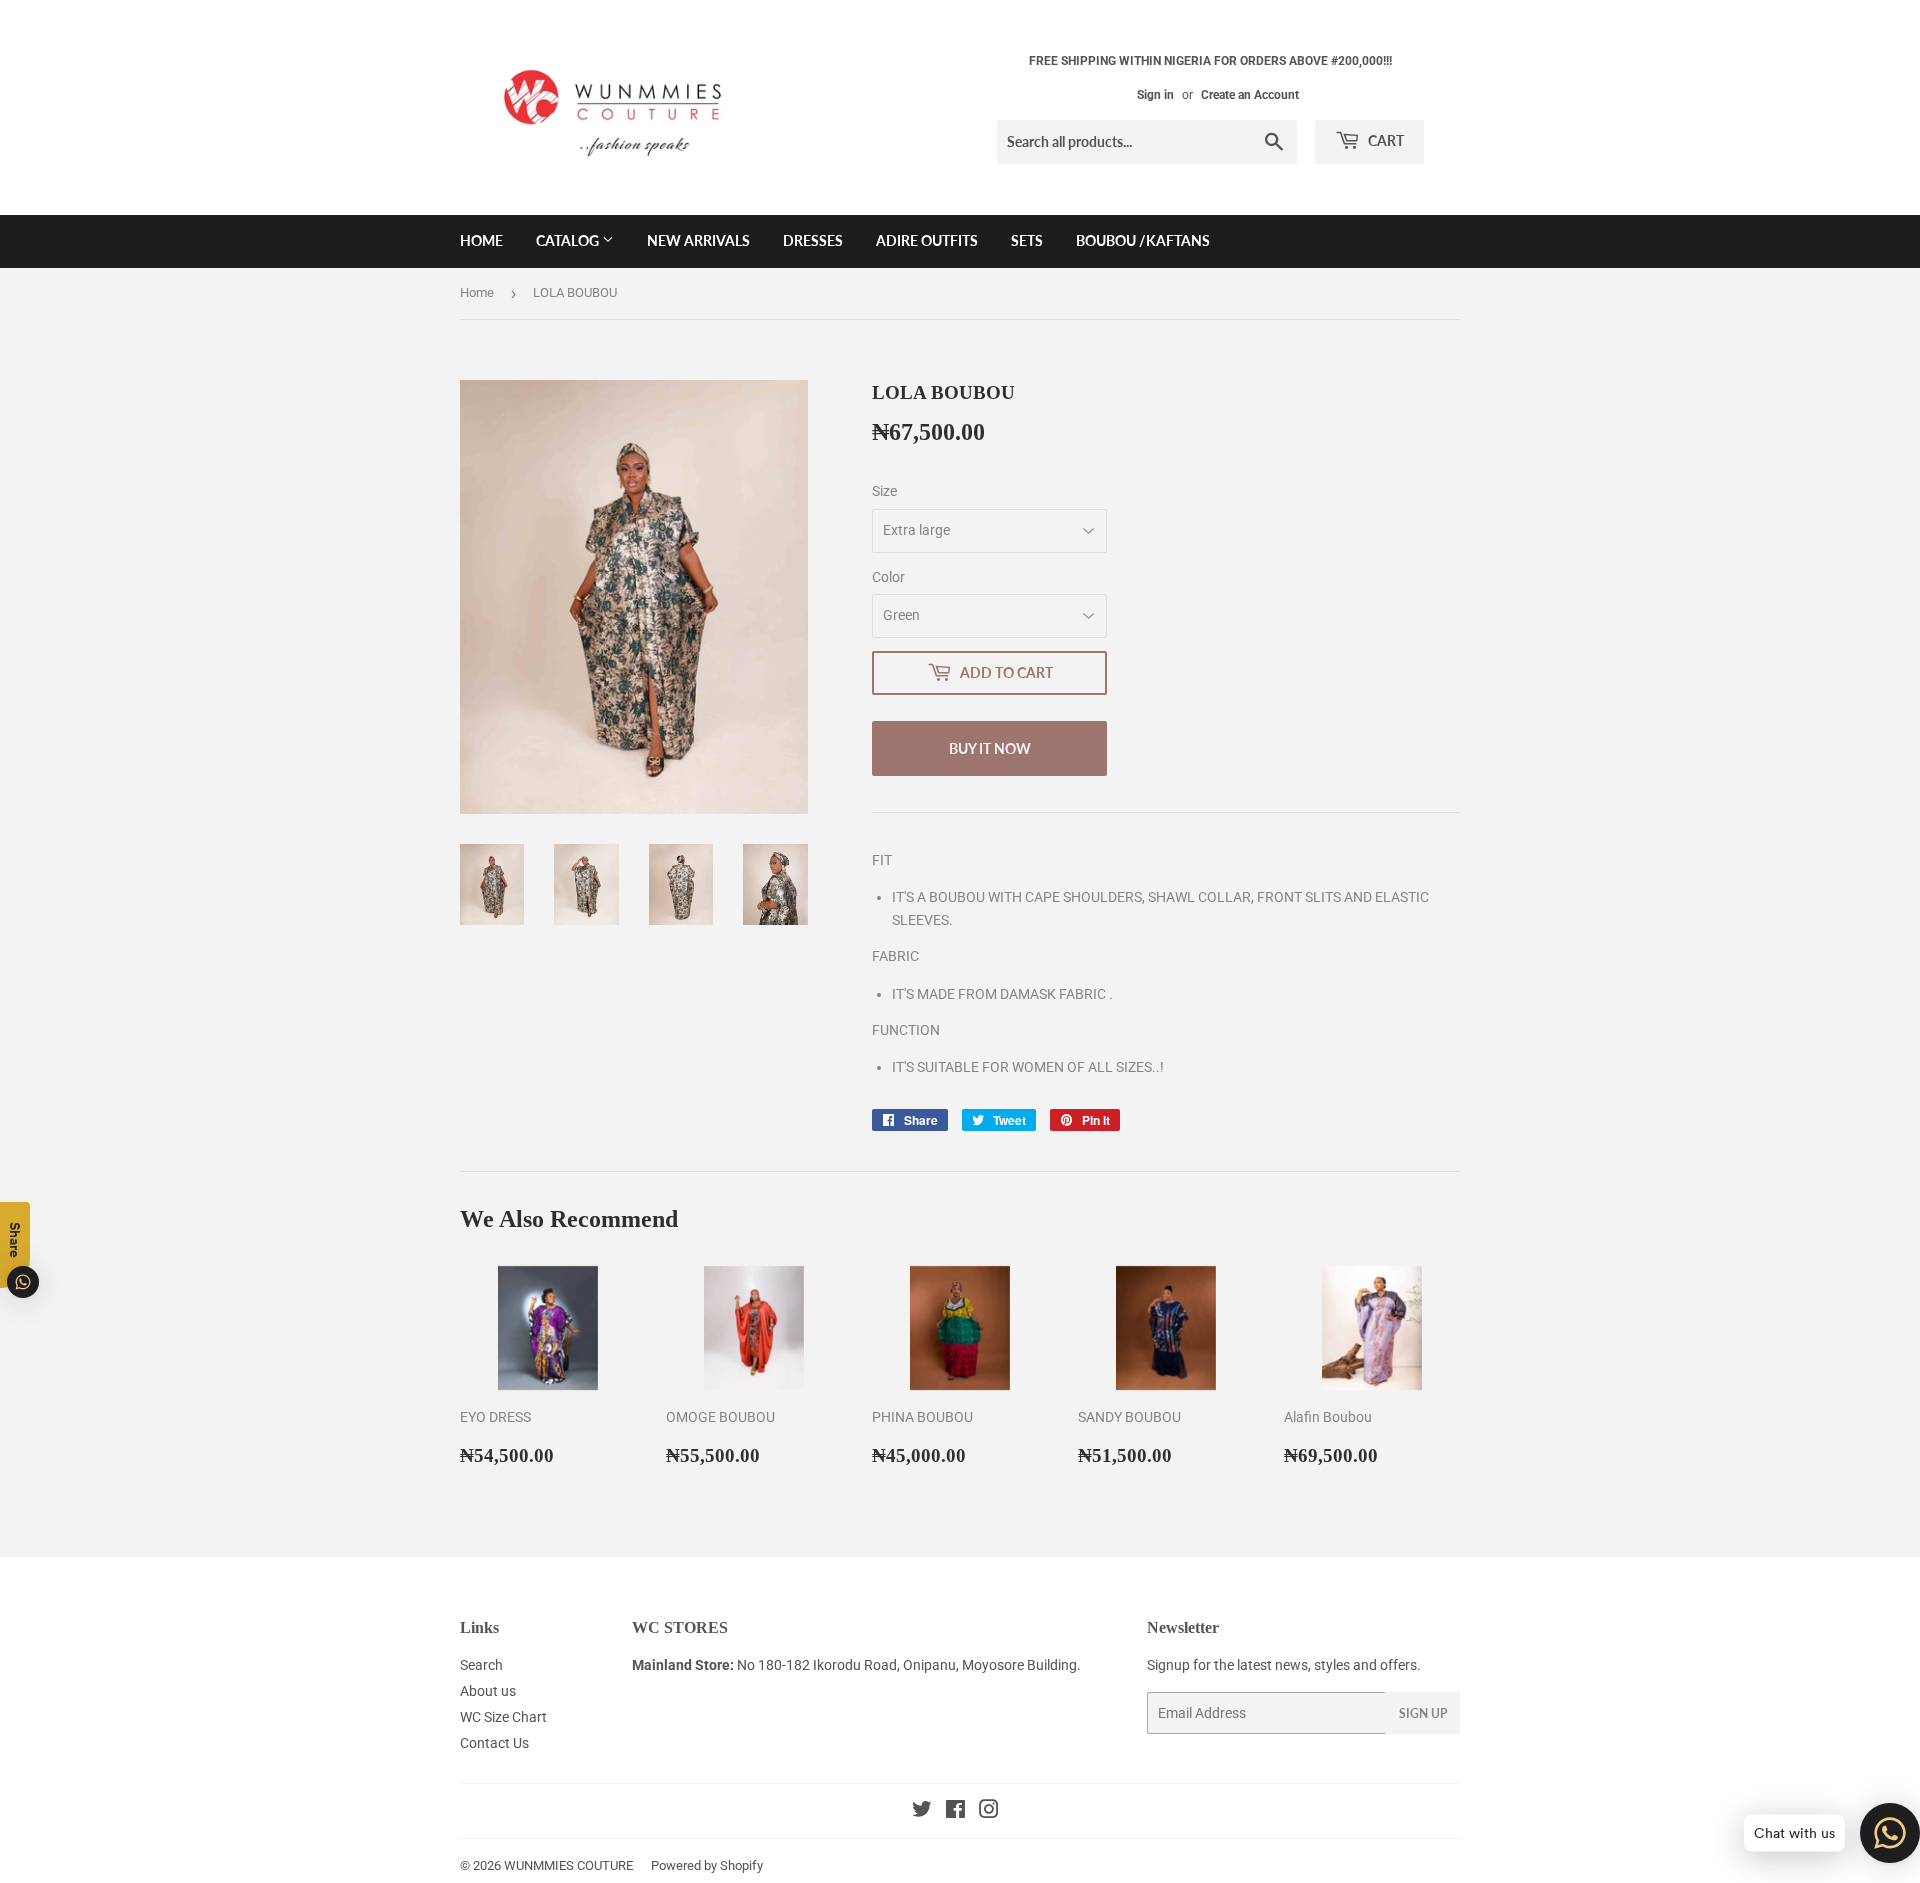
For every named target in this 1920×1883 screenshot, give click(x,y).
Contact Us (494, 1743)
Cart (1384, 140)
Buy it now (990, 748)
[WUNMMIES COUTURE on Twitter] (922, 1812)
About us (488, 1691)
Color (888, 577)
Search (481, 1665)
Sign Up (1423, 1713)
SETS (1027, 240)
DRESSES (813, 240)
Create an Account (1250, 95)
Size (884, 491)
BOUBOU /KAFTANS (1143, 240)
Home (477, 292)
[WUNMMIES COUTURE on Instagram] (989, 1812)
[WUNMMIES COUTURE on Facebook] (955, 1812)
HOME (481, 240)
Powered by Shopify (707, 1865)
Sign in (1155, 95)
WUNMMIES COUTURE (568, 1865)
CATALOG (569, 240)
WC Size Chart (503, 1717)
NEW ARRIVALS (698, 240)
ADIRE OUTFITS (927, 240)
